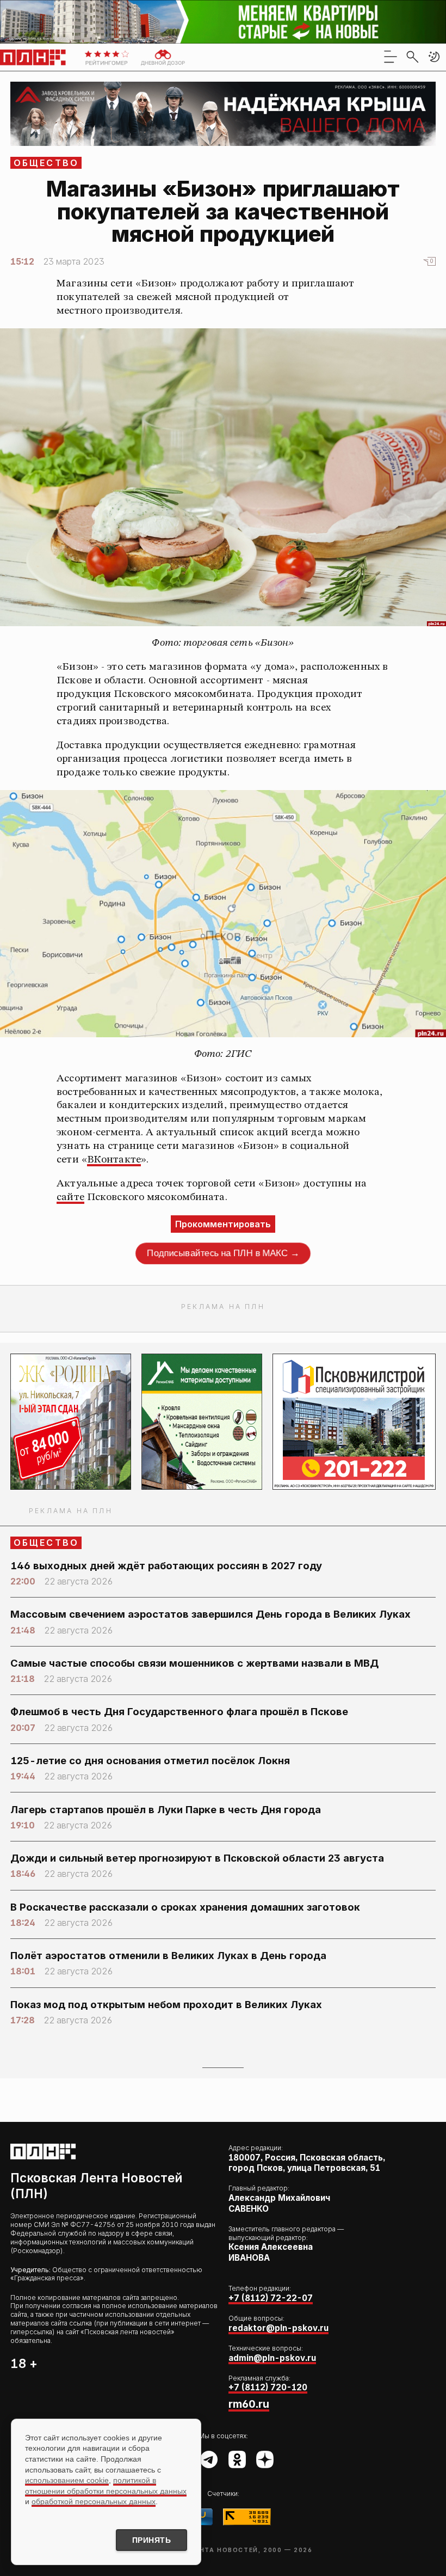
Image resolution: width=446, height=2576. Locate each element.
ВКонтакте (114, 1160)
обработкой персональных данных (94, 2501)
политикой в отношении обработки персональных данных (106, 2486)
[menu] (391, 57)
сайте (70, 1197)
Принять (152, 2540)
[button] (434, 57)
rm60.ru (249, 2404)
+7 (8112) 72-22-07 (271, 2298)
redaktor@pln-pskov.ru (278, 2328)
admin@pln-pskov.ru (272, 2358)
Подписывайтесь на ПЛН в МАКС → (223, 1253)
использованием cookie (67, 2480)
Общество (47, 163)
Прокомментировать (223, 1224)
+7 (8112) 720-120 (268, 2387)
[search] (412, 57)
